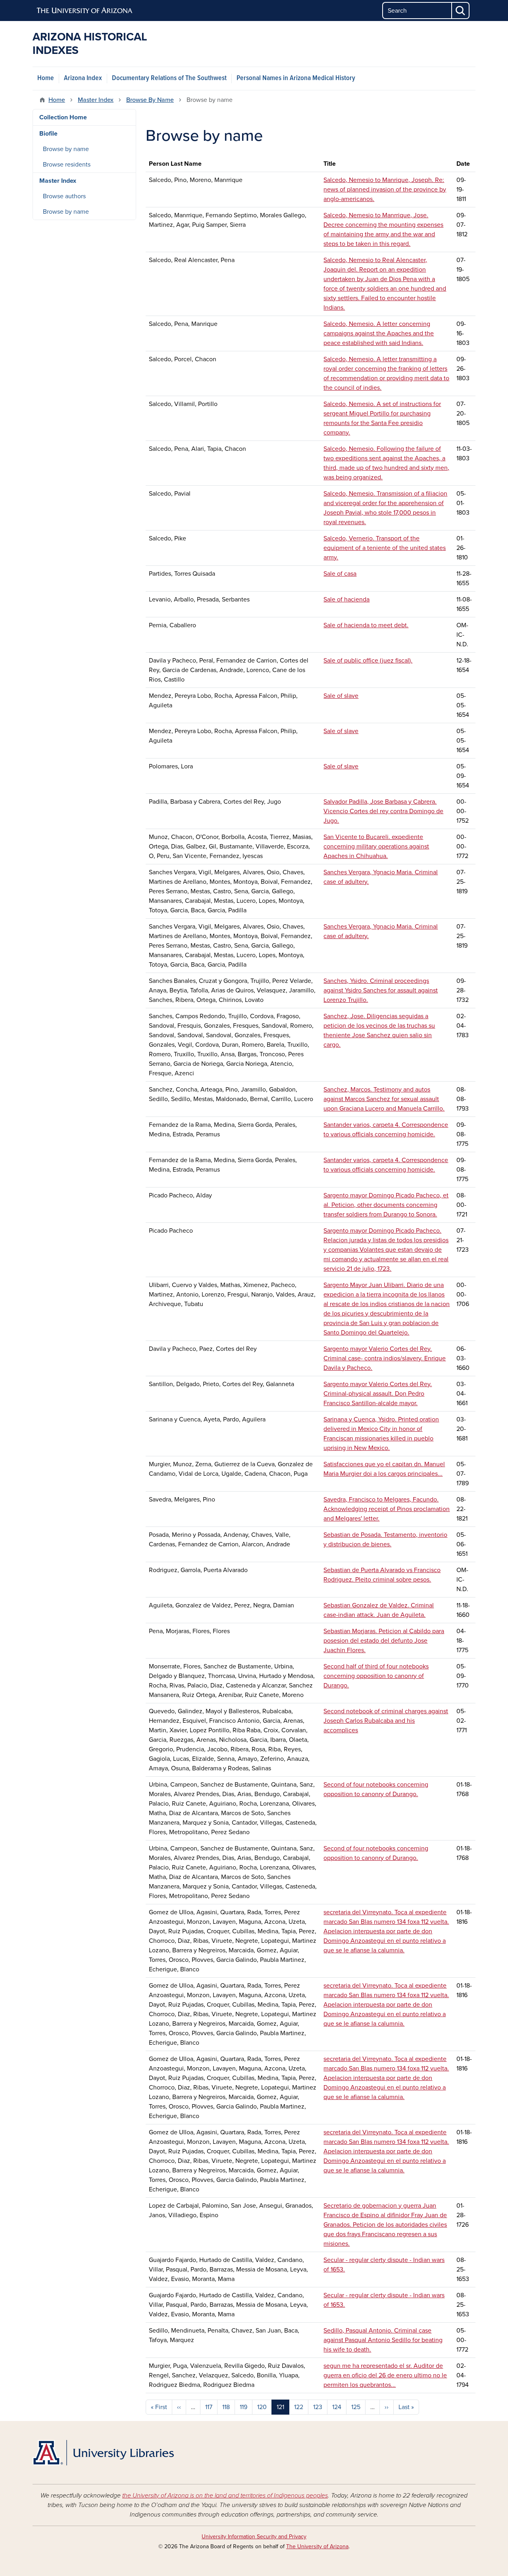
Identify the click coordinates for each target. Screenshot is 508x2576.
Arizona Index (83, 78)
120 (262, 2407)
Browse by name (66, 149)
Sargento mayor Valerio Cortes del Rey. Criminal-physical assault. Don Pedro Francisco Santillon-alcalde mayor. (378, 1394)
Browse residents (67, 165)
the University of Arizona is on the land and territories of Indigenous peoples (225, 2496)
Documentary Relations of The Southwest (169, 78)
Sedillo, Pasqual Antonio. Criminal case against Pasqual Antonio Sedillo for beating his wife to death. (383, 2340)
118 (226, 2407)
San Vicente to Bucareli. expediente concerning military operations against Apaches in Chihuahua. (376, 847)
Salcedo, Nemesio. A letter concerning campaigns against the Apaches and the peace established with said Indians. (379, 333)
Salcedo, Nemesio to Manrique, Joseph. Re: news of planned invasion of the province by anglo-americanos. (385, 190)
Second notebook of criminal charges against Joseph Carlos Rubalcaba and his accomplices (386, 1721)
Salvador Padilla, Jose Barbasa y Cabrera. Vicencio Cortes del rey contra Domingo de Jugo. (383, 811)
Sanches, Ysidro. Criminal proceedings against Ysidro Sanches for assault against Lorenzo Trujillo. (381, 990)
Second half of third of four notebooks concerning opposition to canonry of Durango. (376, 1676)
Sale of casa (340, 574)
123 (318, 2407)
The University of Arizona (317, 2546)
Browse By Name (150, 100)
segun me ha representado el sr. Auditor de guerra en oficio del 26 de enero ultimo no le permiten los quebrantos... (385, 2375)
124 (337, 2407)
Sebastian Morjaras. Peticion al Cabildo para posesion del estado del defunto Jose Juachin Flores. (384, 1641)
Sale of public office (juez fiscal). (368, 661)
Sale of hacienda (346, 599)
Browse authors (64, 196)
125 (356, 2407)
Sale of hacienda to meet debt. (366, 625)
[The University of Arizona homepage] (85, 11)
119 (243, 2407)
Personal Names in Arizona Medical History (296, 78)
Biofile (48, 134)
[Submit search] (461, 11)
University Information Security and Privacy (254, 2537)
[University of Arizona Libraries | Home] (103, 2453)
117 (209, 2407)
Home (46, 78)
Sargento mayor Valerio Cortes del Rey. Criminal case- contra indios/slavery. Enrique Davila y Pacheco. (385, 1358)
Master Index (96, 100)
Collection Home (63, 117)
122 (299, 2407)
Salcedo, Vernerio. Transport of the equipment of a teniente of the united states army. (385, 548)
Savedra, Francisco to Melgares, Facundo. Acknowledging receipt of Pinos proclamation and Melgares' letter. (387, 1509)
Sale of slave (341, 696)
